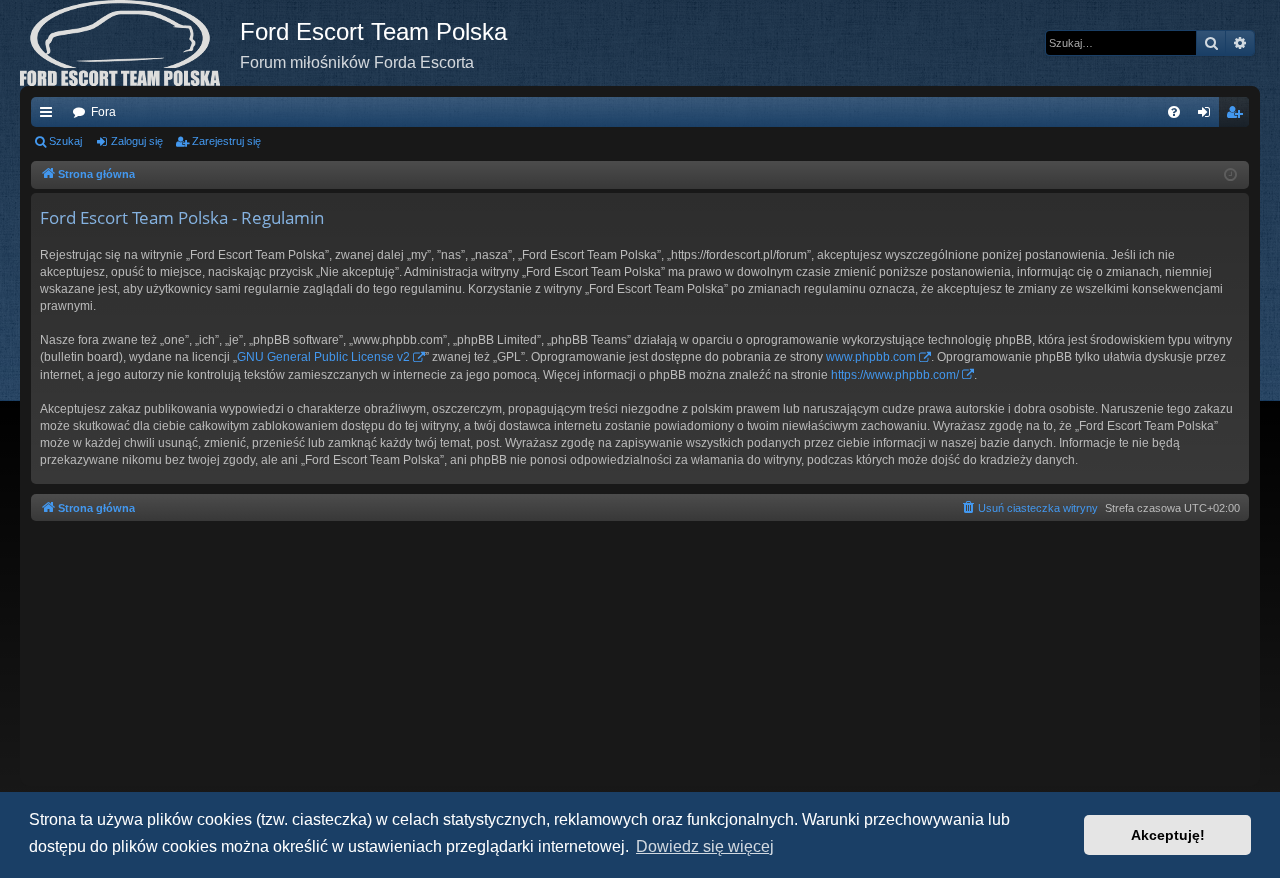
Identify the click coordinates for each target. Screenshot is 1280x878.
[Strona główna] (130, 43)
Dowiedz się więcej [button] (705, 846)
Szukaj (65, 141)
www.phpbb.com (871, 357)
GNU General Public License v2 (323, 357)
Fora (103, 112)
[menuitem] (1174, 112)
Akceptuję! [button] (1168, 835)
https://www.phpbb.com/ (895, 375)
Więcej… (50, 116)
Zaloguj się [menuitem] (1208, 116)
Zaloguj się (137, 141)
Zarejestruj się (226, 141)
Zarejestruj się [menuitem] (1238, 116)
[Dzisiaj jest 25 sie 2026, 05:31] (1230, 175)
